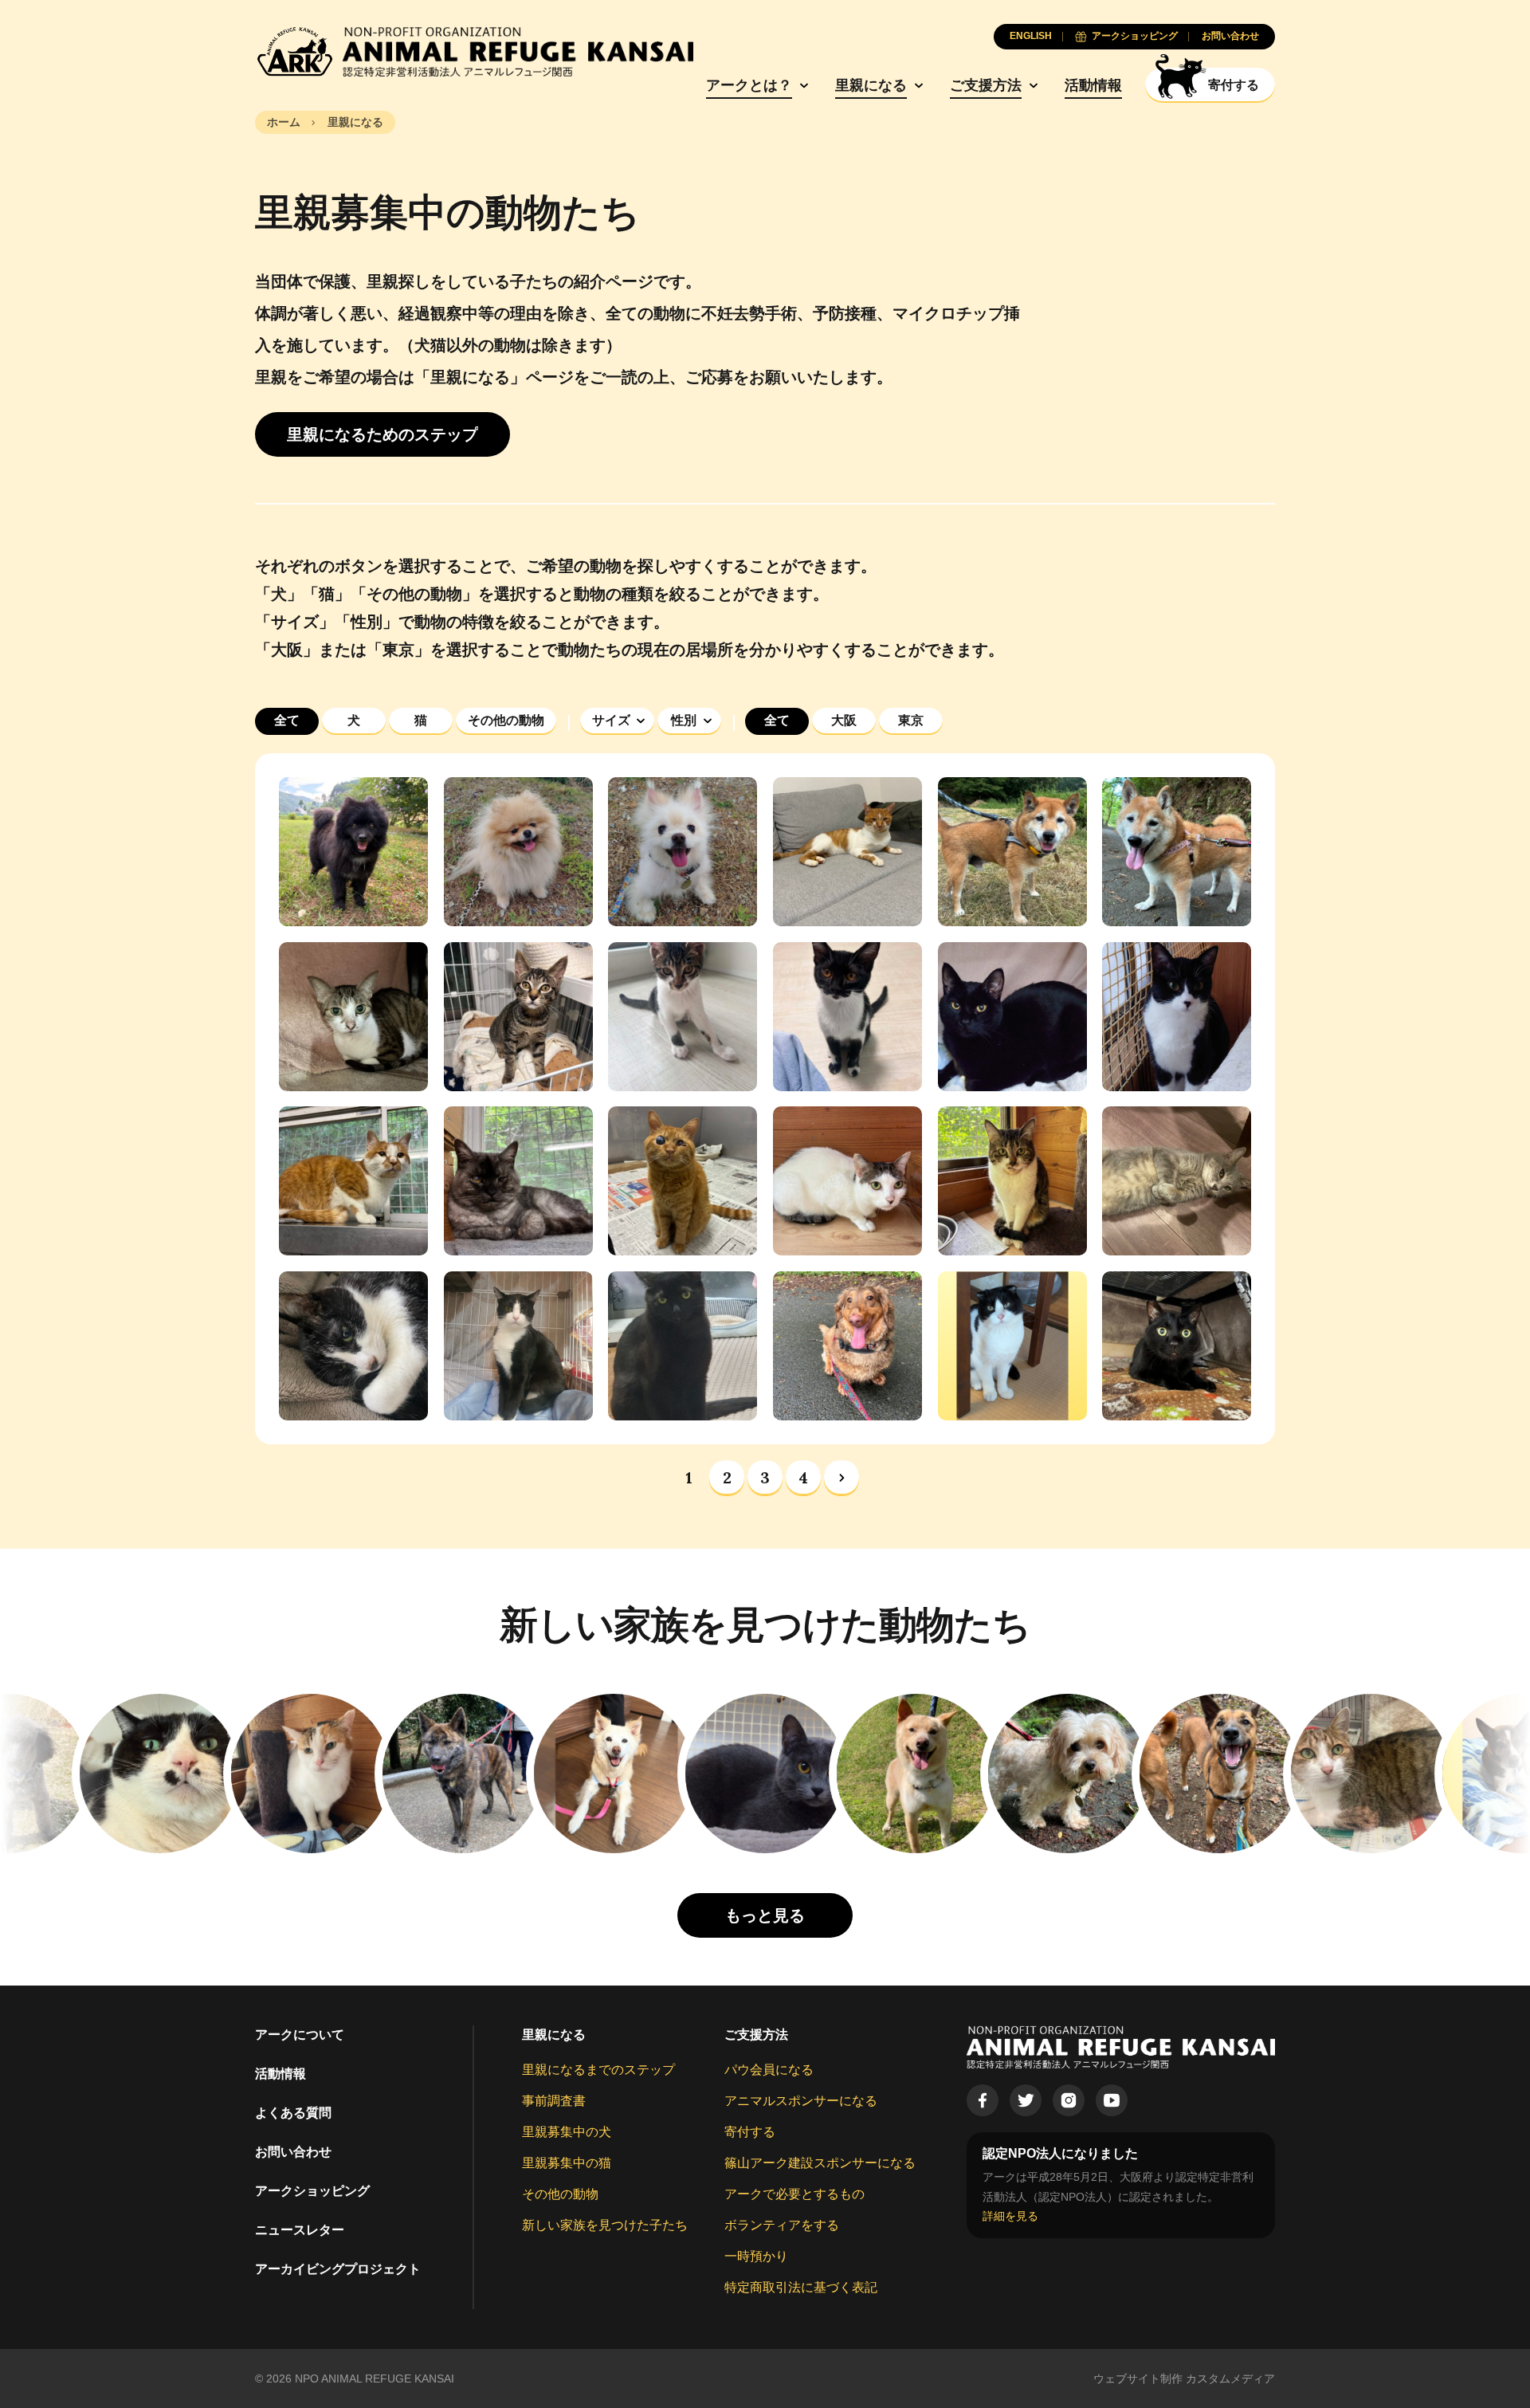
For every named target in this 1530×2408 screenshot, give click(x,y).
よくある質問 (293, 2113)
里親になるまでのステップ (598, 2070)
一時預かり (756, 2256)
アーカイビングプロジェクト (338, 2269)
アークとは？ (749, 85)
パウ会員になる (769, 2070)
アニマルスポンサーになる (801, 2101)
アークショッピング (312, 2191)
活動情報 (1093, 85)
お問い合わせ (293, 2152)
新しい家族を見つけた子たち (605, 2225)
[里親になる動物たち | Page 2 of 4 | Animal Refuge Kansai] (841, 1478)
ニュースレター (300, 2230)
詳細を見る (1010, 2216)
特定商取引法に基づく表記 (801, 2287)
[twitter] (1026, 2100)
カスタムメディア (1230, 2379)
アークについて (300, 2035)
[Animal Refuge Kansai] (474, 52)
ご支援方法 (986, 85)
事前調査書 (554, 2101)
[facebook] (983, 2100)
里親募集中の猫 (567, 2163)
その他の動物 (560, 2194)
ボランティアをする (782, 2225)
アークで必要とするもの (794, 2194)
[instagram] (1069, 2100)
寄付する (750, 2132)
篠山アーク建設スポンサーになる (820, 2163)
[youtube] (1112, 2100)
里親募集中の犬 (567, 2132)
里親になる (871, 85)
